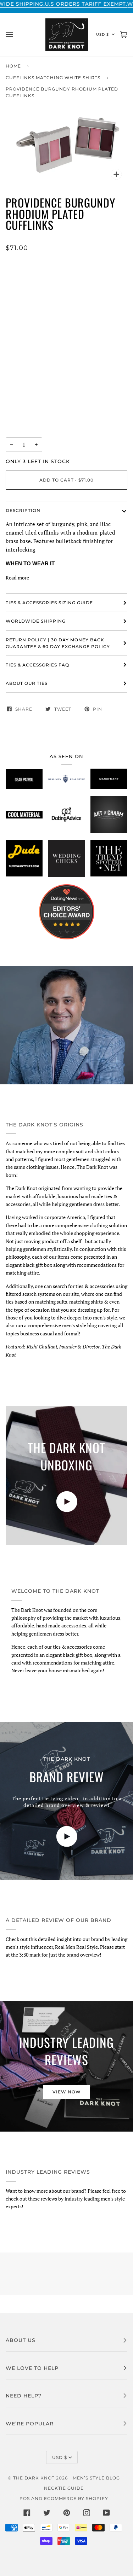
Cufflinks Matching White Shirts (53, 78)
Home (13, 66)
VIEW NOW (67, 2092)
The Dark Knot (34, 2478)
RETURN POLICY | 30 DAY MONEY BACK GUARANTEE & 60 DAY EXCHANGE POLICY (58, 643)
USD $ (102, 34)
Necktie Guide (64, 2488)
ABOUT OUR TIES (27, 683)
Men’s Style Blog (96, 2478)
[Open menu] (16, 35)
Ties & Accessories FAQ (37, 665)
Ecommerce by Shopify (76, 2498)
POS (25, 2498)
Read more (17, 578)
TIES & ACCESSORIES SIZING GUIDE (49, 603)
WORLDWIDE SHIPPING (36, 621)
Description (23, 510)
